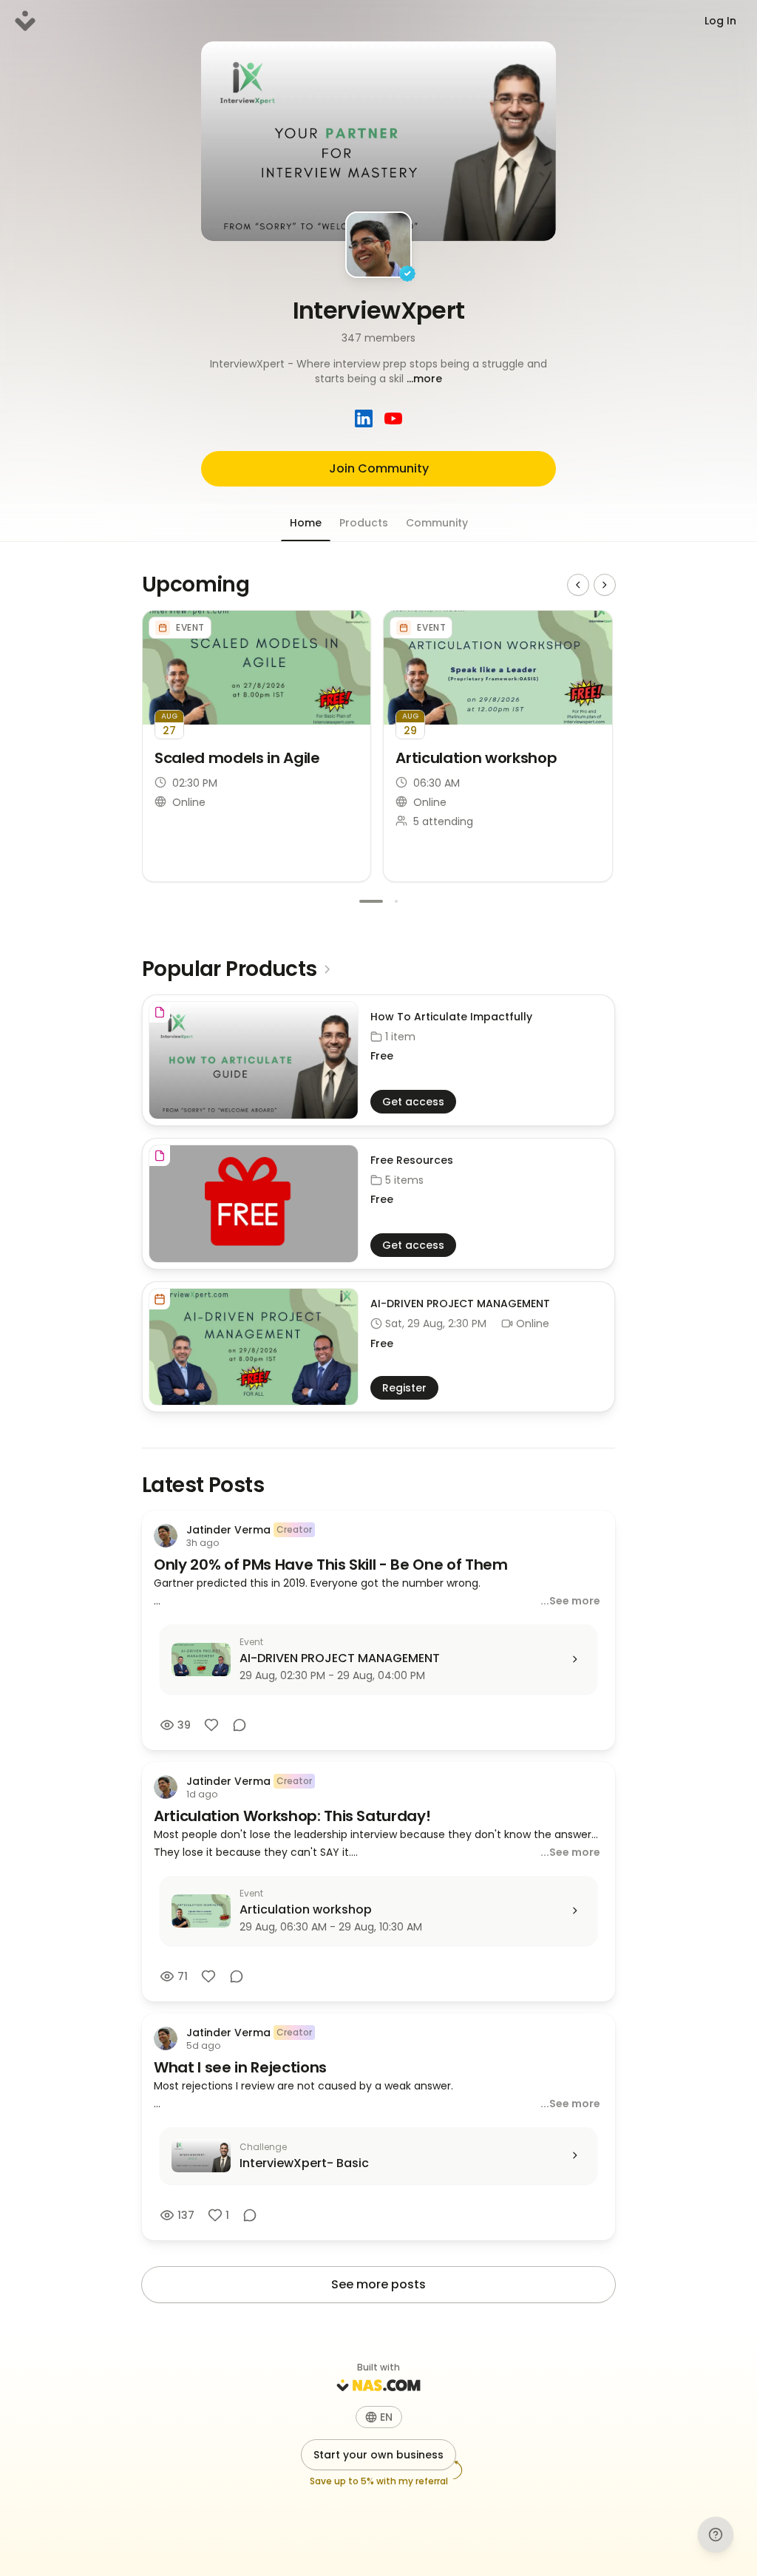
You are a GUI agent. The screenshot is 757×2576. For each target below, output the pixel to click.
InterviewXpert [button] (379, 310)
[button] (378, 371)
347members (378, 338)
